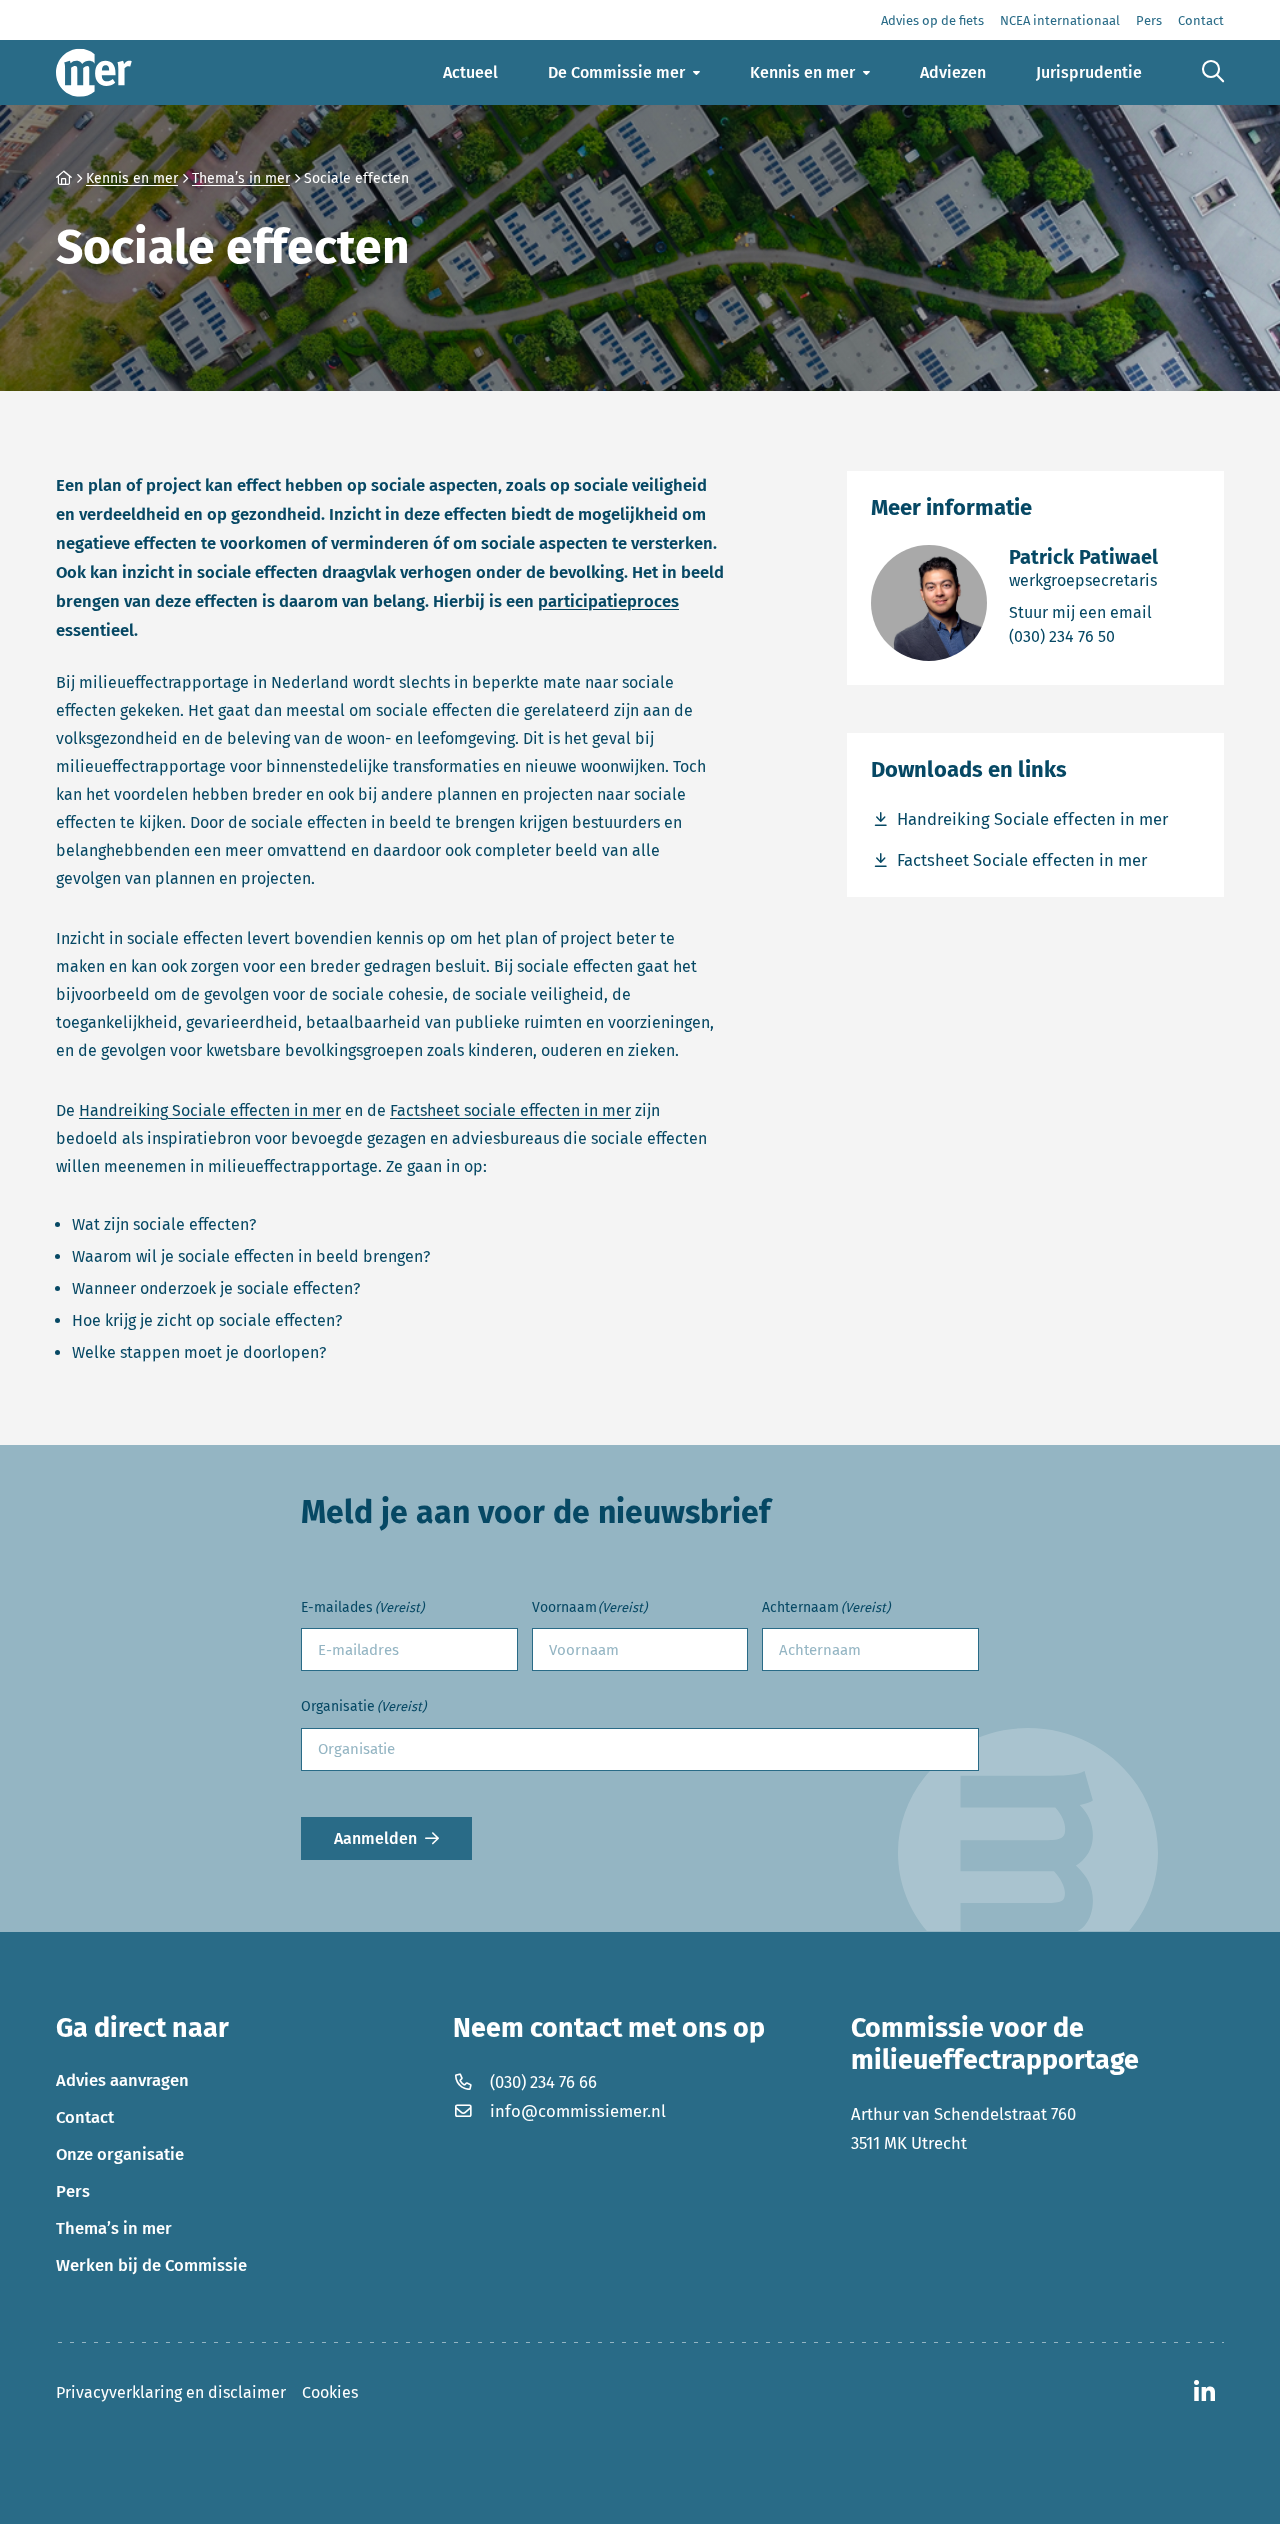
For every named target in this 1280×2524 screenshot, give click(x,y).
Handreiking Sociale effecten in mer (210, 1110)
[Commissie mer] (94, 72)
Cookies (330, 2392)
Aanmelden (375, 1838)
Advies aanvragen (122, 2080)
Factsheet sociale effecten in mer (510, 1110)
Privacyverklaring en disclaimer (171, 2392)
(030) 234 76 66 (543, 2082)
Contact (85, 2117)
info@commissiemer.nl (578, 2111)
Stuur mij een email (1083, 612)
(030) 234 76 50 (1083, 636)
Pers (73, 2191)
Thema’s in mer (114, 2228)
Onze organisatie (120, 2154)
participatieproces (608, 601)
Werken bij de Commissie (151, 2265)
